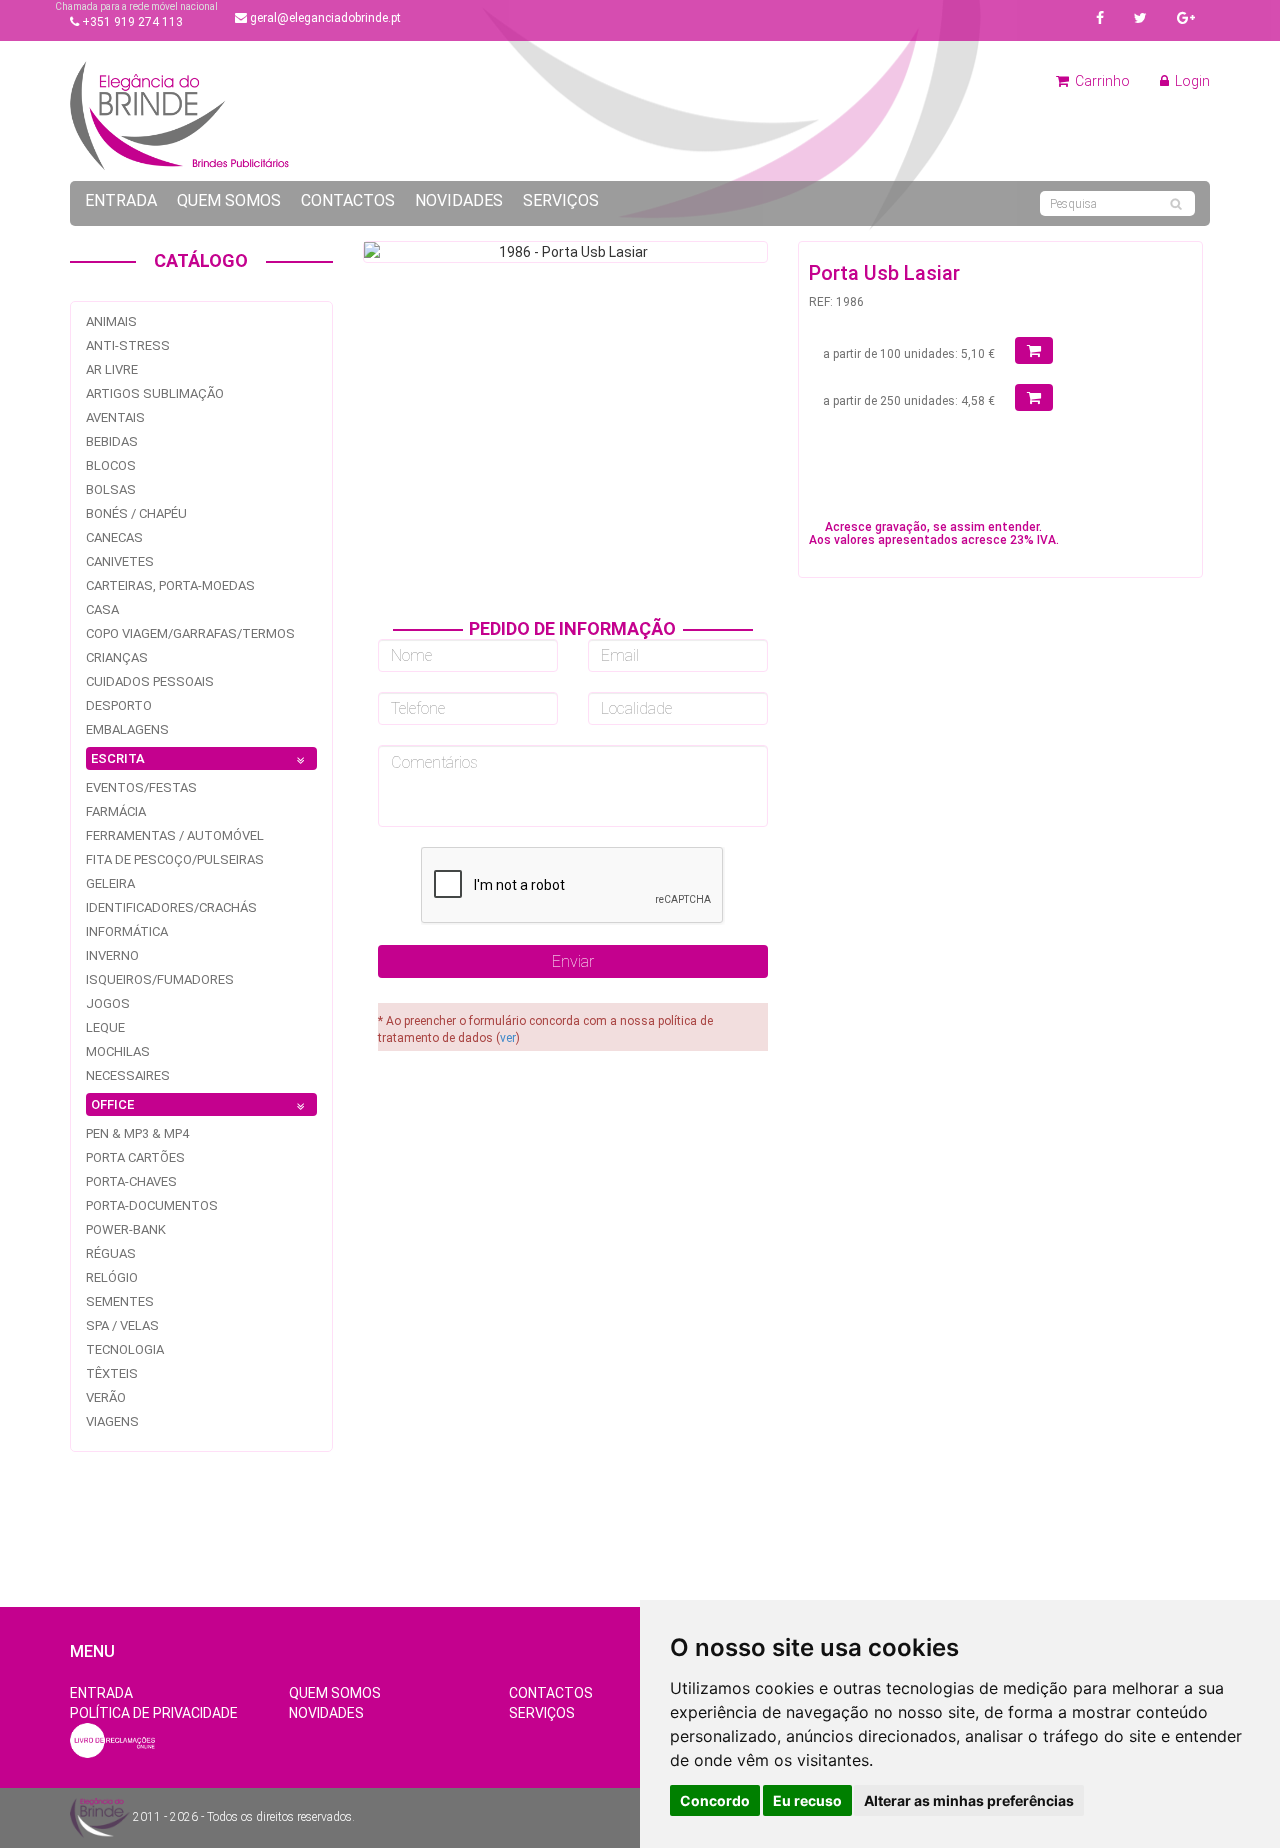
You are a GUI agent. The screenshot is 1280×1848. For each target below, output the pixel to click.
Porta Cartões (135, 1157)
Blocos (111, 465)
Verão (106, 1397)
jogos (108, 1003)
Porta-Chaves (131, 1181)
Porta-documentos (152, 1205)
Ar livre (112, 369)
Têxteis (112, 1373)
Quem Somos (229, 200)
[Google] (1186, 18)
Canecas (114, 537)
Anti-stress (128, 345)
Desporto (119, 705)
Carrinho (1101, 81)
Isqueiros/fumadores (160, 979)
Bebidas (112, 441)
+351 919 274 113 (131, 22)
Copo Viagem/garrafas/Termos (190, 633)
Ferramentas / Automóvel (175, 835)
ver (508, 1038)
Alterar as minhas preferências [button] (969, 1800)
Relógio (112, 1277)
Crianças (117, 657)
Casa (102, 609)
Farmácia (116, 811)
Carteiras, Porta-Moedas (170, 585)
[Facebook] (1100, 18)
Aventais (115, 417)
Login (1191, 81)
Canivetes (120, 561)
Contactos (348, 200)
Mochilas (118, 1051)
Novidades (459, 200)
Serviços (561, 200)
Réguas (111, 1253)
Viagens (112, 1421)
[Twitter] (1140, 18)
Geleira (110, 883)
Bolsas (111, 489)
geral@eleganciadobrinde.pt (324, 18)
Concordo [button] (715, 1800)
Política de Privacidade (154, 1713)
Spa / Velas (122, 1325)
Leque (105, 1027)
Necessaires (128, 1075)
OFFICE (112, 1104)
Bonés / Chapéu (136, 513)
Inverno (112, 955)
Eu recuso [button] (807, 1800)
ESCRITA (118, 758)
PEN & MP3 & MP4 (137, 1133)
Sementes (120, 1301)
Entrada (121, 200)
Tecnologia (125, 1349)
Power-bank (126, 1229)
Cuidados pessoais (150, 681)
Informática (127, 931)
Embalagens (127, 729)
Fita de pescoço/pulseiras (175, 859)
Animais (111, 321)
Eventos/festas (141, 787)
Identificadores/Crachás (171, 907)
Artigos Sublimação (155, 393)
